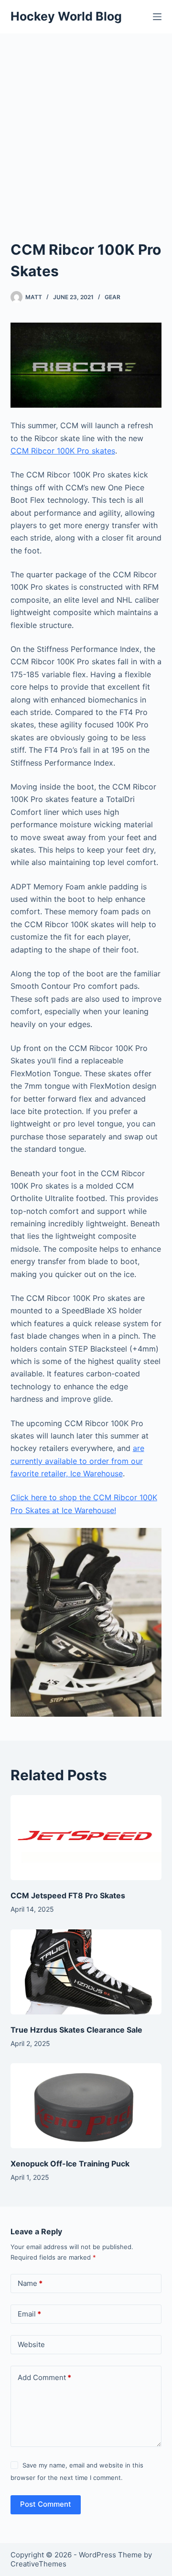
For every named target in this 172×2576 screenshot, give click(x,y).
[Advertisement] (86, 124)
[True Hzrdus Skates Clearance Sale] (86, 1972)
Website (31, 2344)
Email (29, 2314)
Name (30, 2283)
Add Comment (44, 2377)
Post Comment (46, 2504)
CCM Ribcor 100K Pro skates (63, 451)
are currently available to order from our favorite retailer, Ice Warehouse (77, 1461)
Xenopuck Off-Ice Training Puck (70, 2164)
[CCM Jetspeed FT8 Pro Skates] (86, 1838)
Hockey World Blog (66, 16)
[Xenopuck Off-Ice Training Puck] (86, 2106)
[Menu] (157, 17)
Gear (113, 297)
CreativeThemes (38, 2564)
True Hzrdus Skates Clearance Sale (76, 2030)
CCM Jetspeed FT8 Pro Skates (68, 1895)
